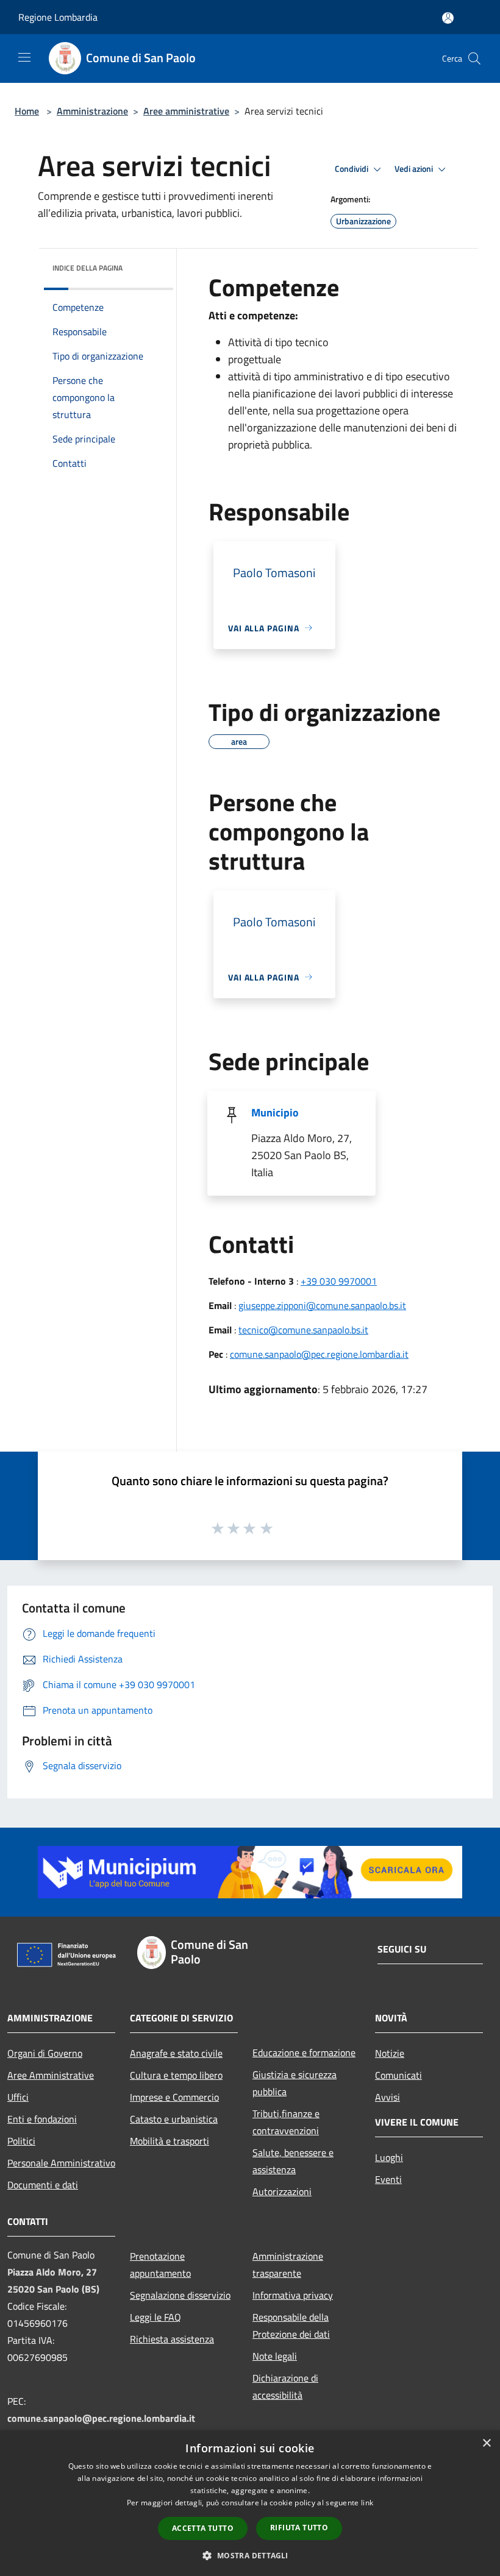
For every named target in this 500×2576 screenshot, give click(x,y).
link (367, 2503)
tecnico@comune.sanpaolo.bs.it (303, 1330)
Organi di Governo (45, 2053)
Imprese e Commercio (174, 2097)
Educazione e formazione (304, 2053)
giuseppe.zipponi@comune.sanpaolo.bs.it (322, 1305)
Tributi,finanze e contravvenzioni (286, 2122)
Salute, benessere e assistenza (293, 2161)
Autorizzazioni (282, 2191)
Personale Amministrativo (61, 2163)
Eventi (388, 2179)
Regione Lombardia (58, 17)
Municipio (275, 1112)
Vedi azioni (415, 169)
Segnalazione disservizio (180, 2295)
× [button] (486, 2443)
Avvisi (387, 2097)
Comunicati (398, 2075)
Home (27, 111)
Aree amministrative (186, 111)
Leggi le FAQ (155, 2317)
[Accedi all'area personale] (448, 18)
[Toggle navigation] (24, 57)
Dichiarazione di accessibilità (285, 2386)
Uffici (18, 2097)
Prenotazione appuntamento (160, 2265)
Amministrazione (92, 111)
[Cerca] (474, 59)
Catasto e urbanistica (174, 2119)
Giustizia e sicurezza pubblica (295, 2083)
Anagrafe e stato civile (176, 2053)
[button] (250, 2555)
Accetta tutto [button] (203, 2528)
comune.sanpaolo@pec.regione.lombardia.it (319, 1354)
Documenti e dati (43, 2185)
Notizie (390, 2053)
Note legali (275, 2356)
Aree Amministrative (51, 2075)
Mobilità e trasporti (170, 2141)
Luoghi (389, 2157)
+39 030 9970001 (339, 1281)
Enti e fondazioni (42, 2119)
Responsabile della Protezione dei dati (291, 2326)
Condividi (352, 169)
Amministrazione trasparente (288, 2265)
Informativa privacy (293, 2295)
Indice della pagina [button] (87, 268)
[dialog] (250, 2503)
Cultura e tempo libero (176, 2075)
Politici (21, 2141)
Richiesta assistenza (172, 2339)
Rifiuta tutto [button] (299, 2528)
